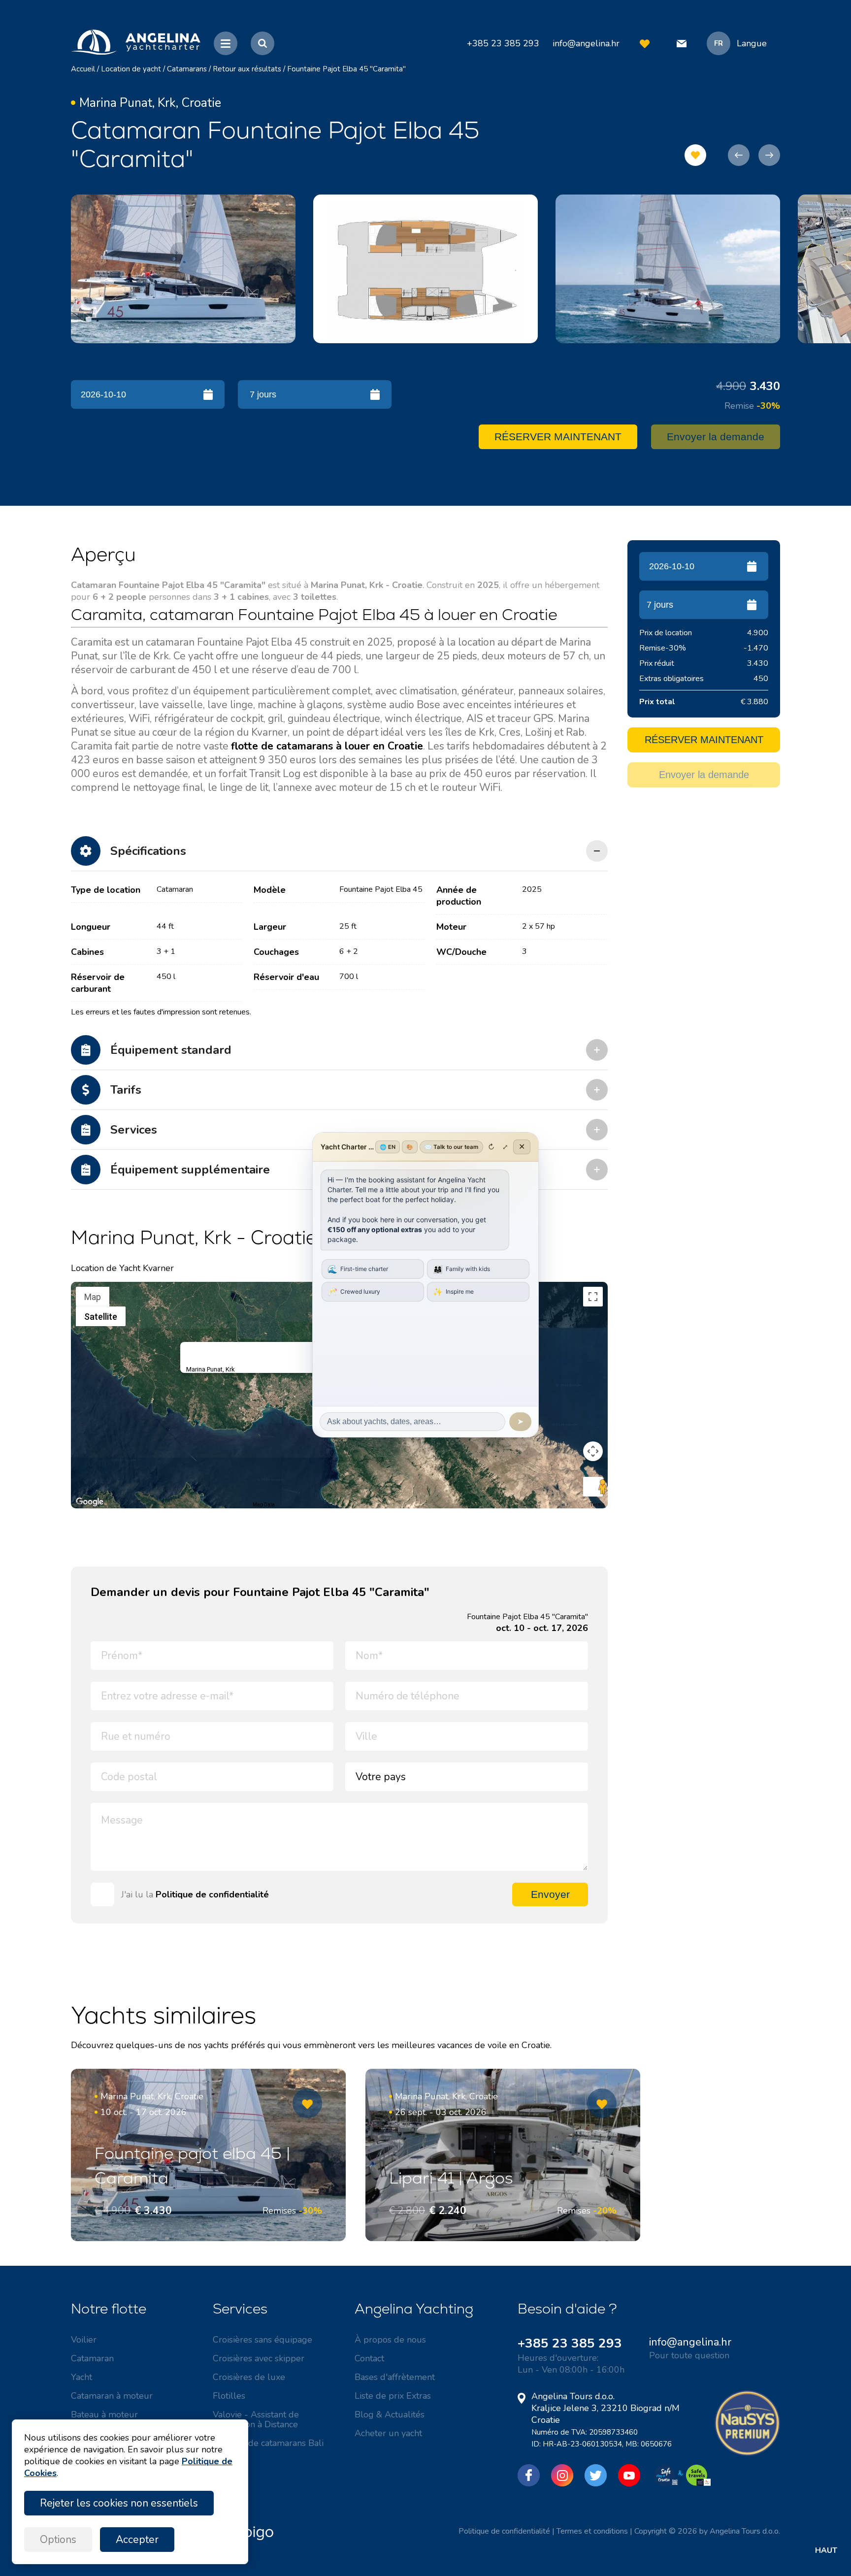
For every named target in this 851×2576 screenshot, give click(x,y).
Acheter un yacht (388, 2433)
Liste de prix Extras (393, 2396)
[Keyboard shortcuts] (77, 1505)
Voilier (84, 2340)
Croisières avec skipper (259, 2358)
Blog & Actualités (390, 2414)
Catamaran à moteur (112, 2396)
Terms (598, 1505)
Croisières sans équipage (262, 2340)
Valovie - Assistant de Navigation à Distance (256, 2419)
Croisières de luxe (249, 2377)
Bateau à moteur (104, 2414)
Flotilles (229, 2396)
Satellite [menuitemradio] (101, 1317)
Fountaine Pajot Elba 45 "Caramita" (346, 69)
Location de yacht (131, 69)
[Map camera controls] (593, 1451)
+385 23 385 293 (570, 2343)
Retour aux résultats (247, 69)
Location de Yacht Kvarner (122, 1268)
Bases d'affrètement (395, 2377)
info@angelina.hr (586, 43)
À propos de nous (390, 2340)
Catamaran (92, 2358)
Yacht (82, 2377)
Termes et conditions (592, 2531)
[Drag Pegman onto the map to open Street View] (593, 1487)
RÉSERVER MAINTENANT (558, 437)
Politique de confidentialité (212, 1894)
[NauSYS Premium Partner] (747, 2453)
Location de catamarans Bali (268, 2443)
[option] (183, 269)
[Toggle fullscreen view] (593, 1297)
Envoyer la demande (716, 437)
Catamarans (187, 69)
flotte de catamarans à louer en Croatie (327, 746)
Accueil (83, 69)
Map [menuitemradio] (93, 1297)
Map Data (264, 1505)
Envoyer (550, 1894)
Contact (369, 2358)
